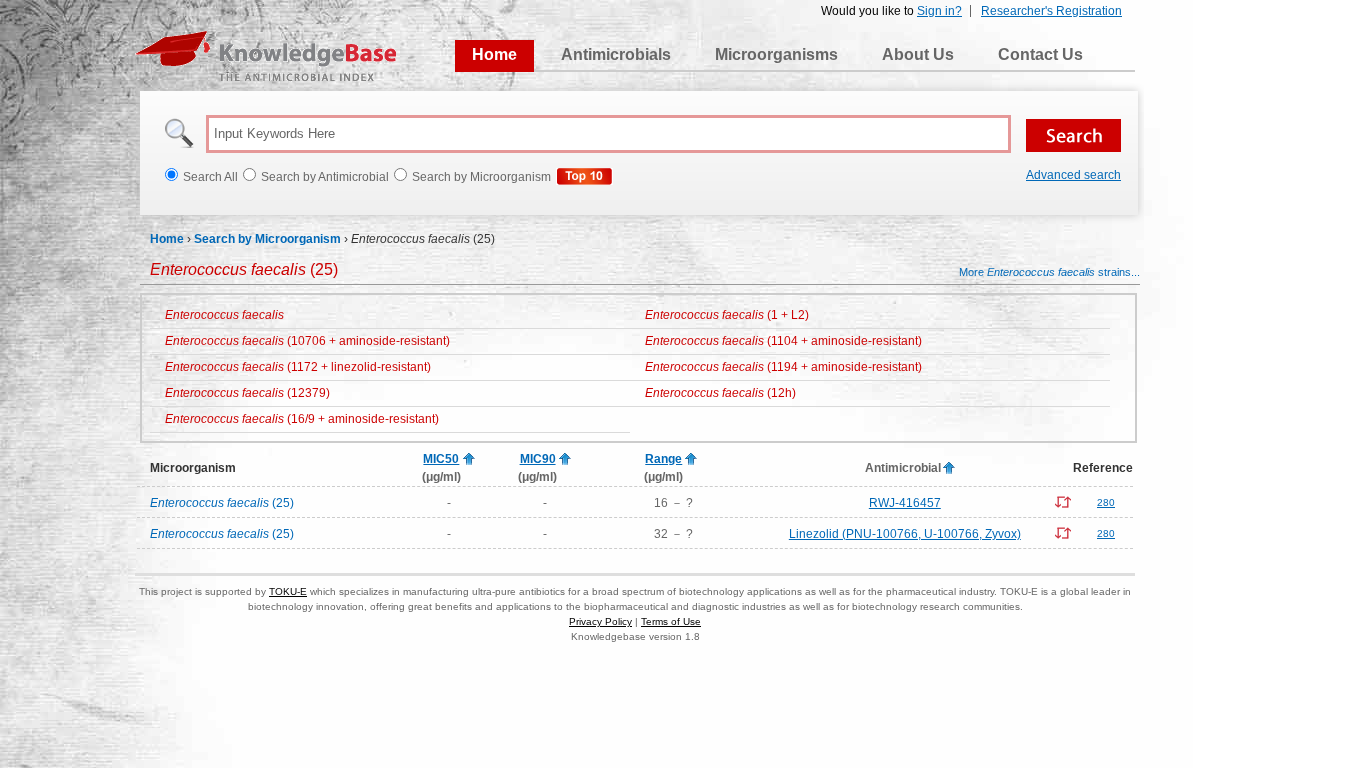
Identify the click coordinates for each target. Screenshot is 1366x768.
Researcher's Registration (1051, 11)
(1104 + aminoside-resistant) (783, 341)
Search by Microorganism (267, 239)
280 (1106, 502)
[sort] (469, 460)
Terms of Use (671, 621)
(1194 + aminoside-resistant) (783, 367)
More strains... (1049, 272)
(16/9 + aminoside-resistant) (302, 419)
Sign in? (939, 11)
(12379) (247, 393)
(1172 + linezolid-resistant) (298, 367)
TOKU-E (288, 591)
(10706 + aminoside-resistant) (307, 341)
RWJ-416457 (905, 503)
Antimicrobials (616, 54)
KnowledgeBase (265, 56)
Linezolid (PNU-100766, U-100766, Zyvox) (905, 534)
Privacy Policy (600, 621)
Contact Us (1040, 54)
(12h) (720, 393)
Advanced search (1073, 175)
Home (494, 54)
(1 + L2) (727, 315)
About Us (918, 54)
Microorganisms (776, 54)
